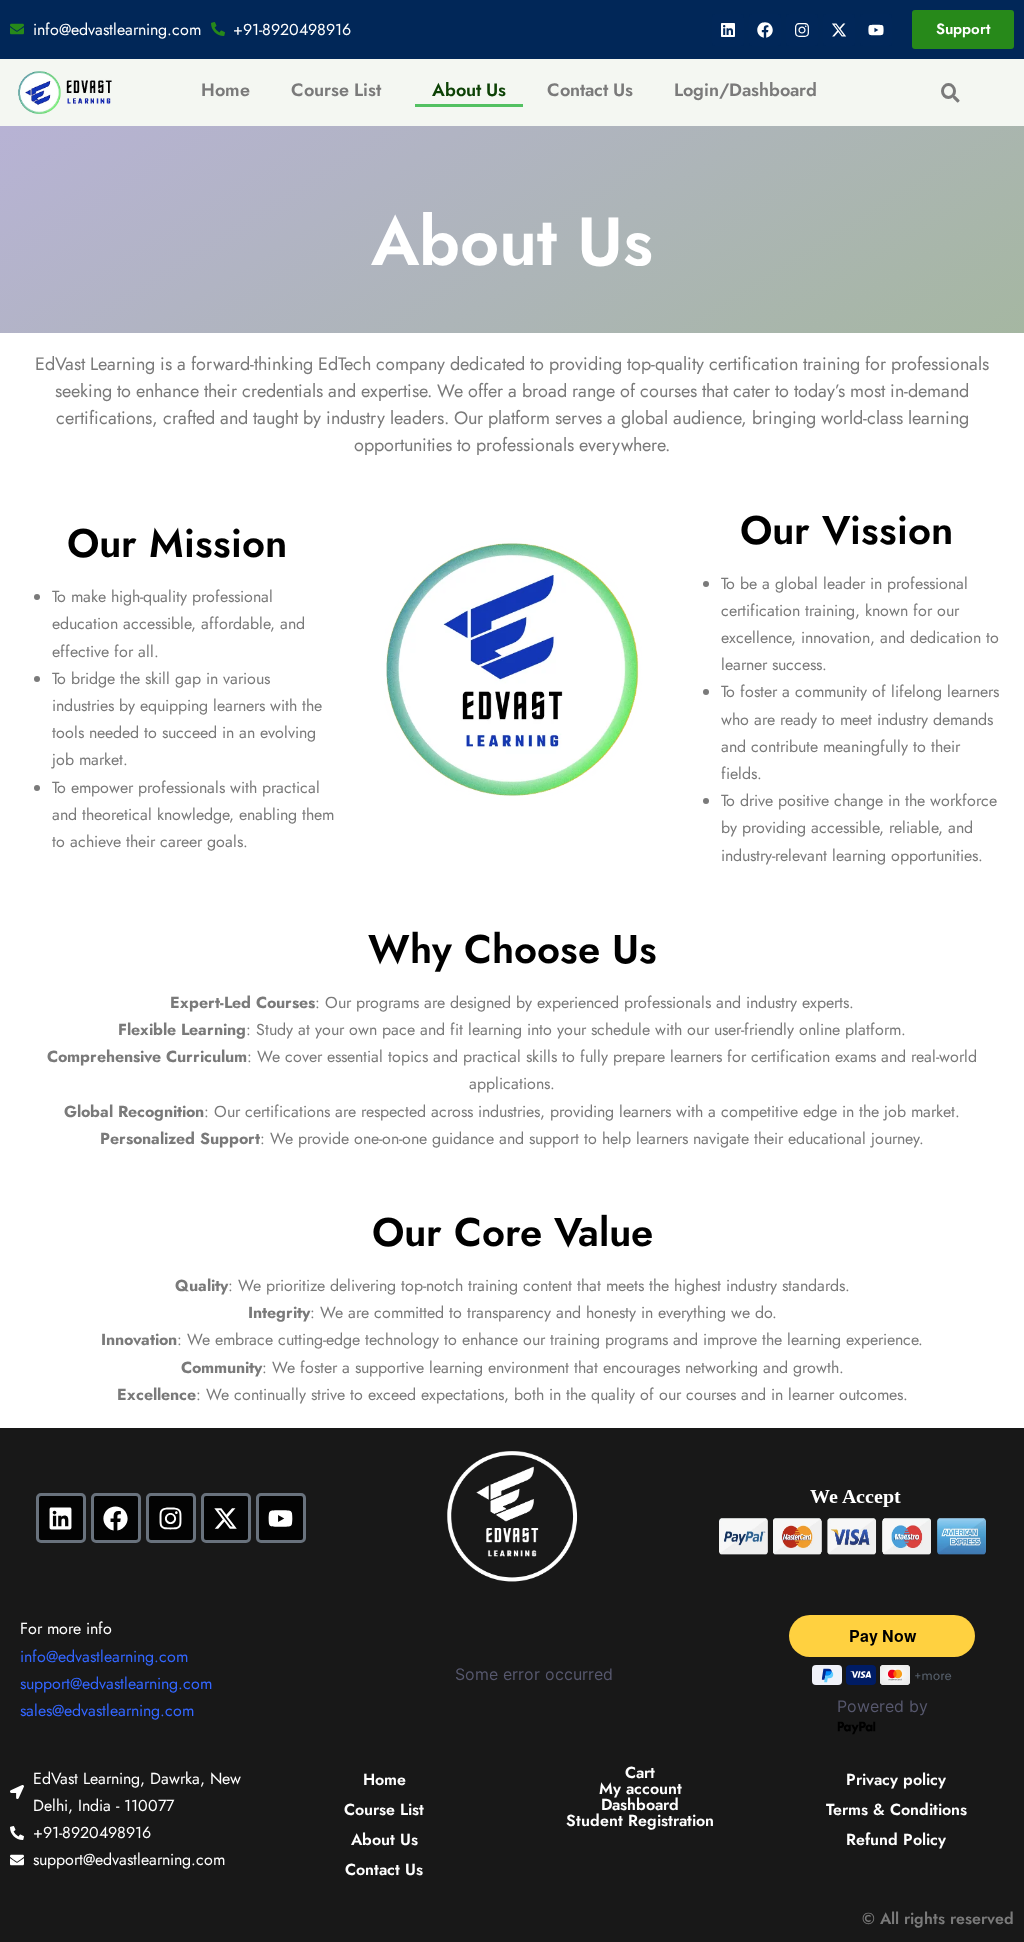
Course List (336, 90)
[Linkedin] (728, 30)
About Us (469, 90)
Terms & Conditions (896, 1809)
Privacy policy (896, 1779)
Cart (640, 1773)
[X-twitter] (839, 30)
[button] (341, 90)
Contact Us (590, 90)
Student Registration (640, 1821)
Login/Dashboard (745, 90)
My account (640, 1789)
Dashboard (640, 1805)
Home (225, 90)
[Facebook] (765, 30)
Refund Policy (896, 1839)
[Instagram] (802, 30)
